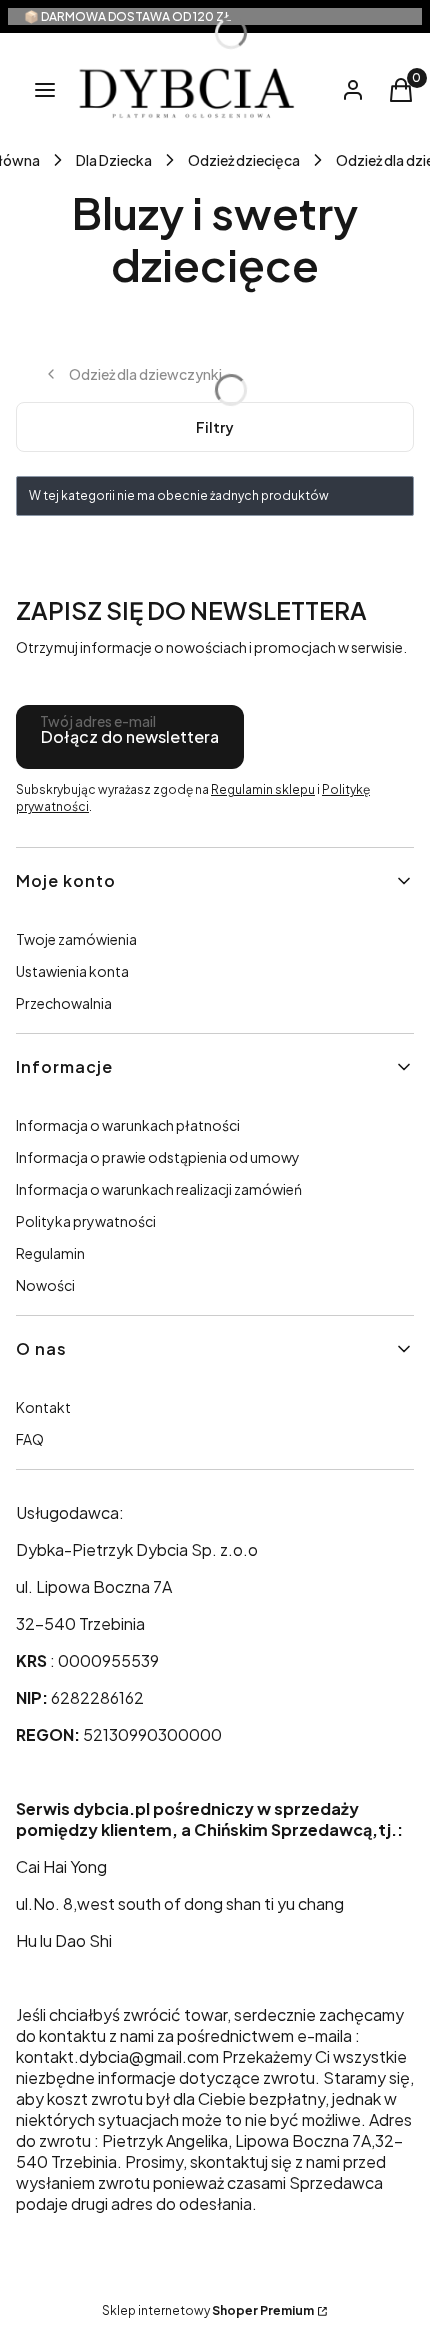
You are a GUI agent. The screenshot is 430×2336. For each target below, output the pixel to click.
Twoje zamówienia (76, 939)
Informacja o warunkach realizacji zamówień (159, 1189)
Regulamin (50, 1253)
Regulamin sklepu (263, 789)
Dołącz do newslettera (130, 736)
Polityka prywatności (86, 1221)
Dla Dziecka (114, 160)
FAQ (30, 1439)
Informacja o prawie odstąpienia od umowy (158, 1157)
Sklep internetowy (208, 2310)
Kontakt (43, 1407)
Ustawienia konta (72, 971)
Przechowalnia (64, 1003)
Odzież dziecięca (244, 160)
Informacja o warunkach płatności (128, 1125)
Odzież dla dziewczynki (145, 374)
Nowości (45, 1285)
